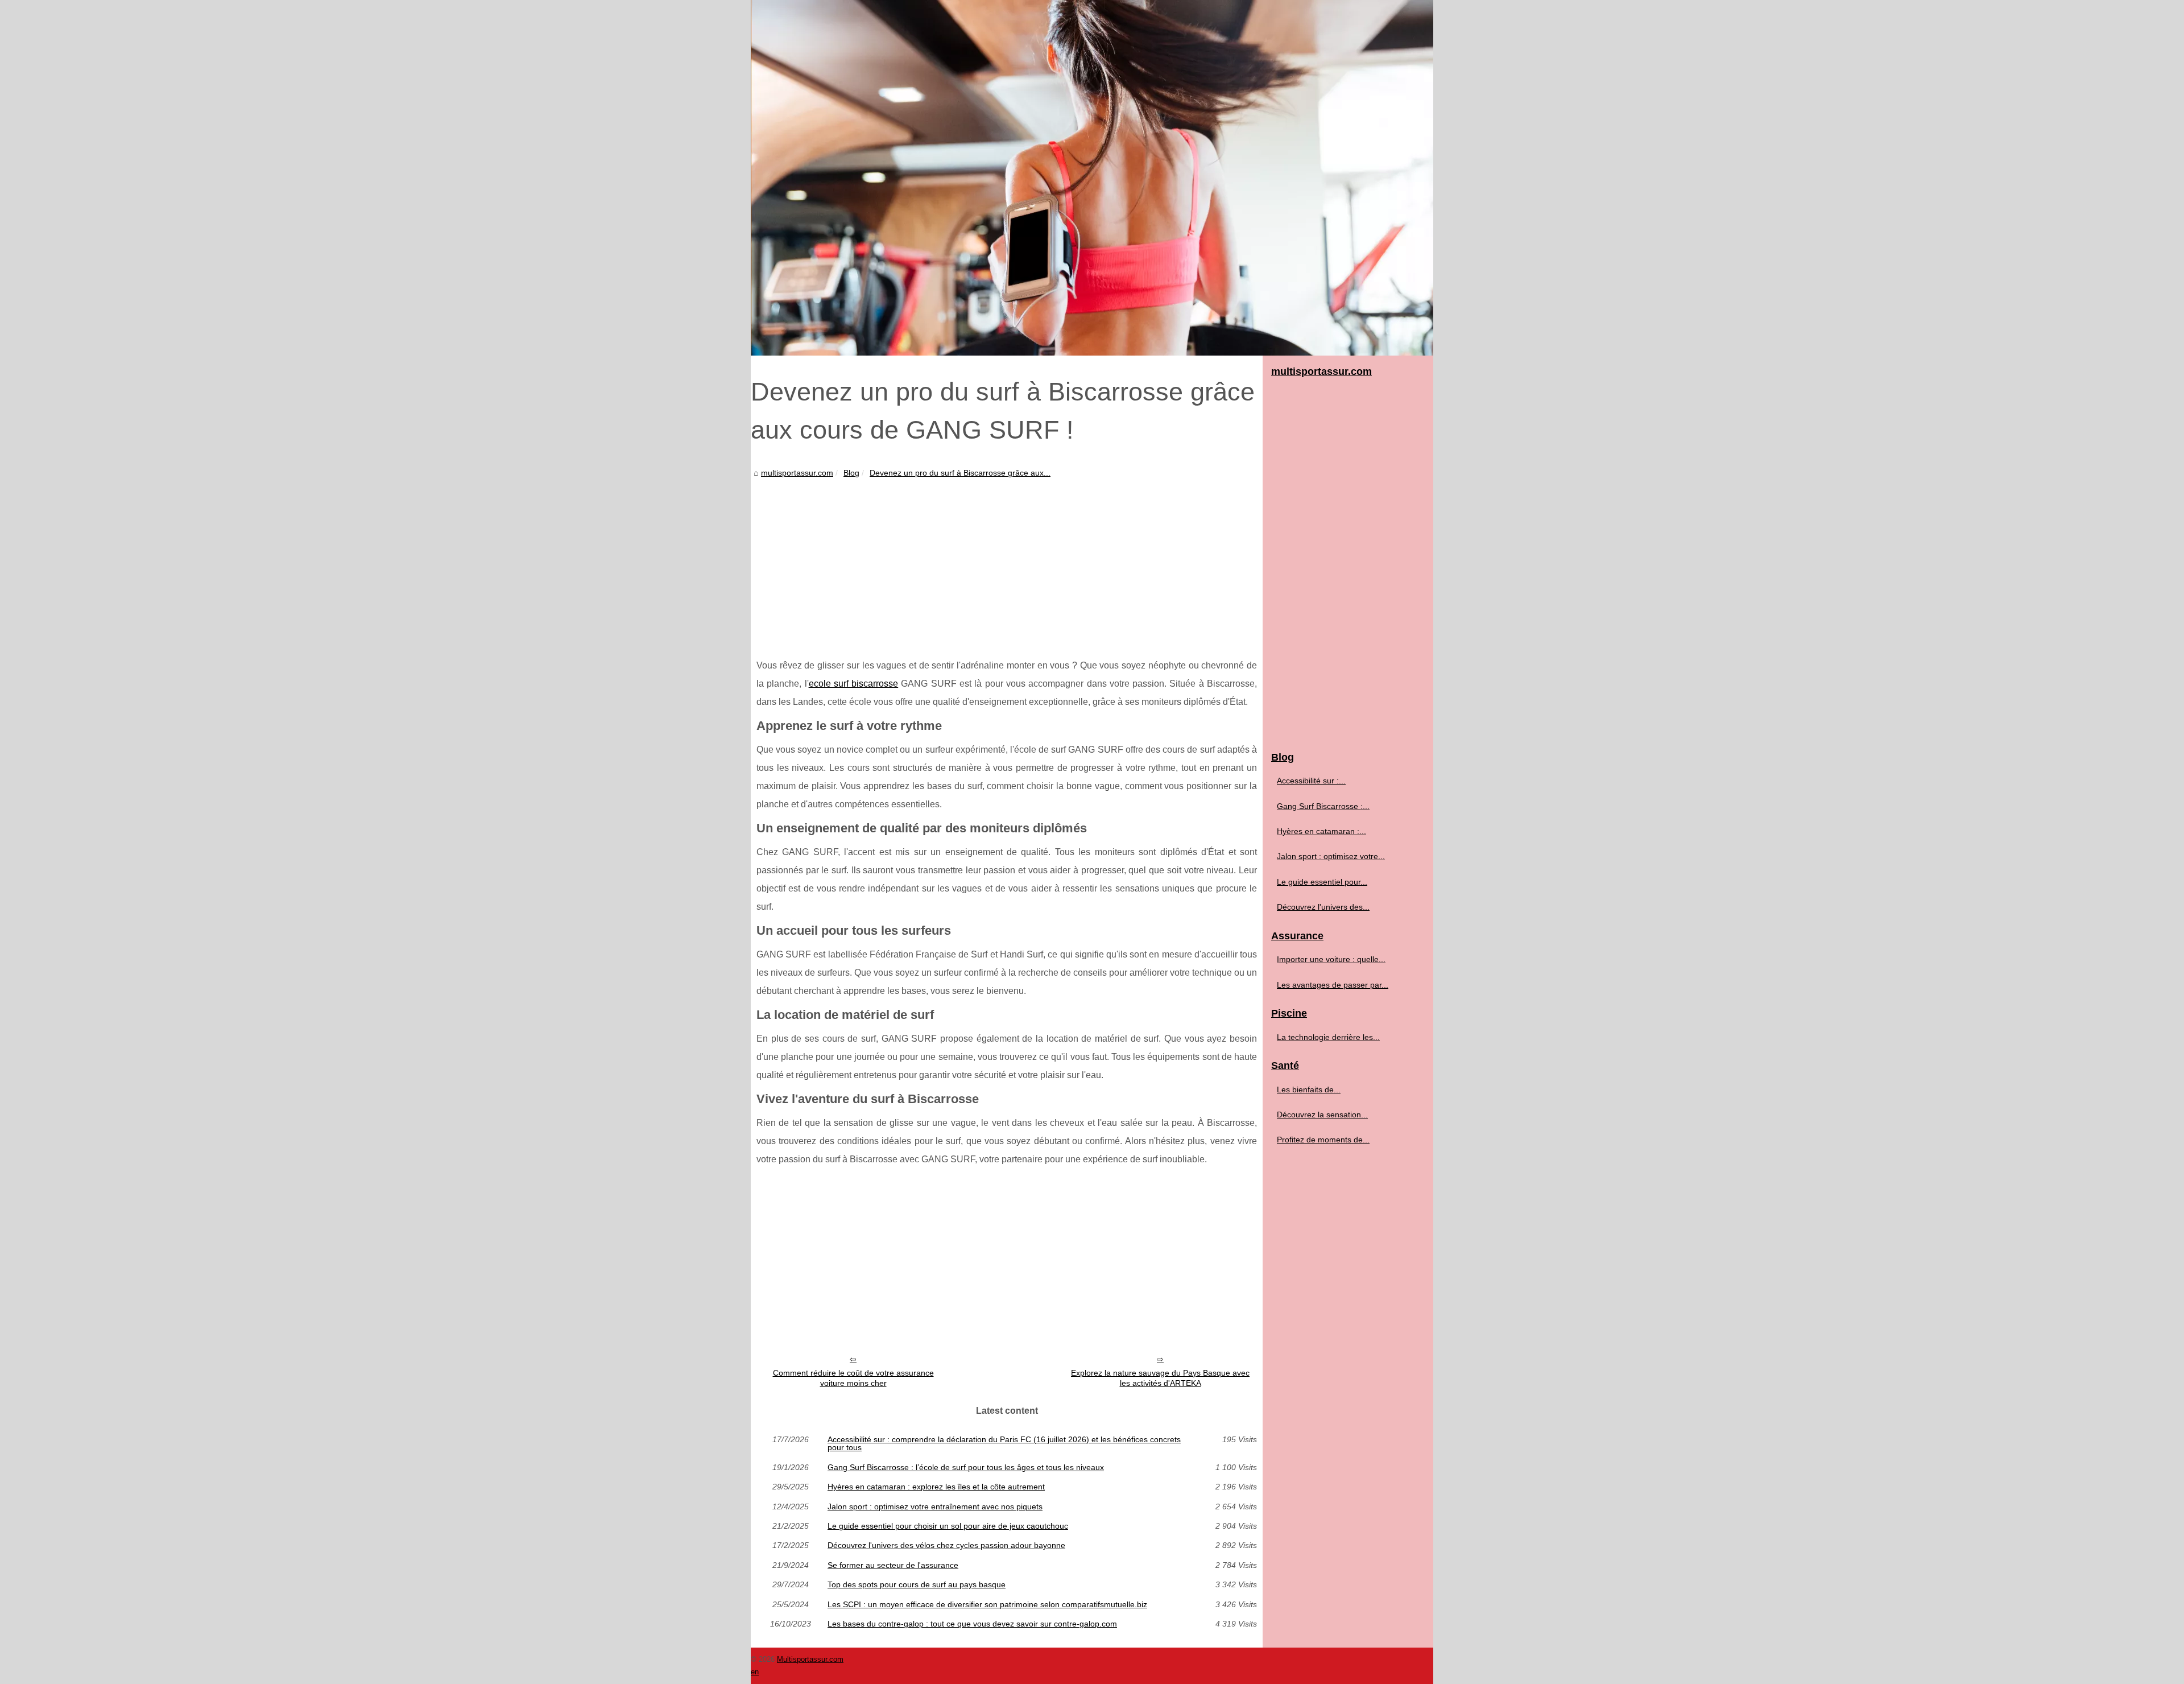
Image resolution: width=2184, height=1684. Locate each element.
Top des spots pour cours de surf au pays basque (917, 1584)
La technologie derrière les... (1328, 1037)
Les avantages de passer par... (1333, 985)
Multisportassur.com (810, 1659)
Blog (851, 473)
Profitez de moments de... (1323, 1140)
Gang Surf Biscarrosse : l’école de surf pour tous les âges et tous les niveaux (966, 1467)
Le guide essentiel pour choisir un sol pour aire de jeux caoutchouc (948, 1526)
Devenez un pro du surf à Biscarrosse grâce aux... (960, 473)
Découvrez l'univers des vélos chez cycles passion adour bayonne (946, 1545)
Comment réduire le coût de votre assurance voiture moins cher (853, 1378)
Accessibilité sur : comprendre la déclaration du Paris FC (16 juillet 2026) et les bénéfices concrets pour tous (1004, 1444)
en (755, 1672)
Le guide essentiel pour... (1322, 882)
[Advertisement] (1007, 566)
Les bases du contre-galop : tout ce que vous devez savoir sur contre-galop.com (972, 1624)
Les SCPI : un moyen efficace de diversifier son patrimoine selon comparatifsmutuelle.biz (987, 1604)
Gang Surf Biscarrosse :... (1323, 806)
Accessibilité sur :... (1311, 781)
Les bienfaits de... (1309, 1089)
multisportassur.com (797, 473)
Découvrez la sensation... (1322, 1115)
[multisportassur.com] (1092, 178)
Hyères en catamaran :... (1321, 831)
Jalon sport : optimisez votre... (1331, 856)
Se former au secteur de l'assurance (893, 1565)
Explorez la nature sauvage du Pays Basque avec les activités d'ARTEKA (1160, 1378)
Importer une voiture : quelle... (1331, 959)
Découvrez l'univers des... (1323, 907)
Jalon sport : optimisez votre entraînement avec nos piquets (935, 1506)
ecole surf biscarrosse (854, 684)
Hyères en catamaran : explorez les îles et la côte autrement (936, 1487)
